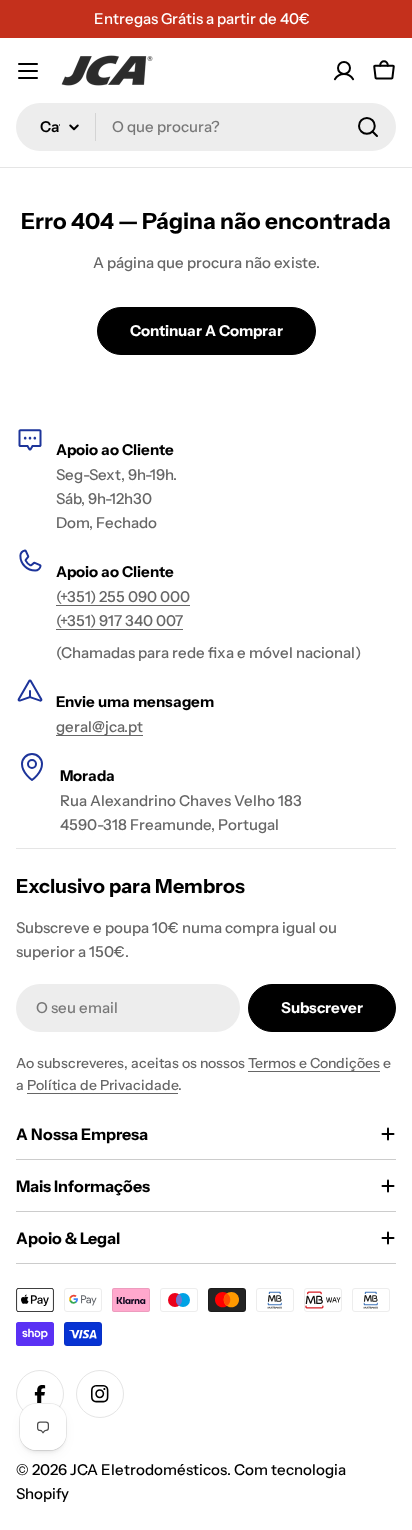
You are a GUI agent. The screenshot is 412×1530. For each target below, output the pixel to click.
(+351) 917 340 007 (119, 620)
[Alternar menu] (28, 71)
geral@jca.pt (99, 726)
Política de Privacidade (102, 1085)
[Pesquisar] (368, 127)
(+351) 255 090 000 (123, 596)
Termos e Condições (314, 1063)
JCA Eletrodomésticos (148, 1469)
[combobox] (206, 127)
